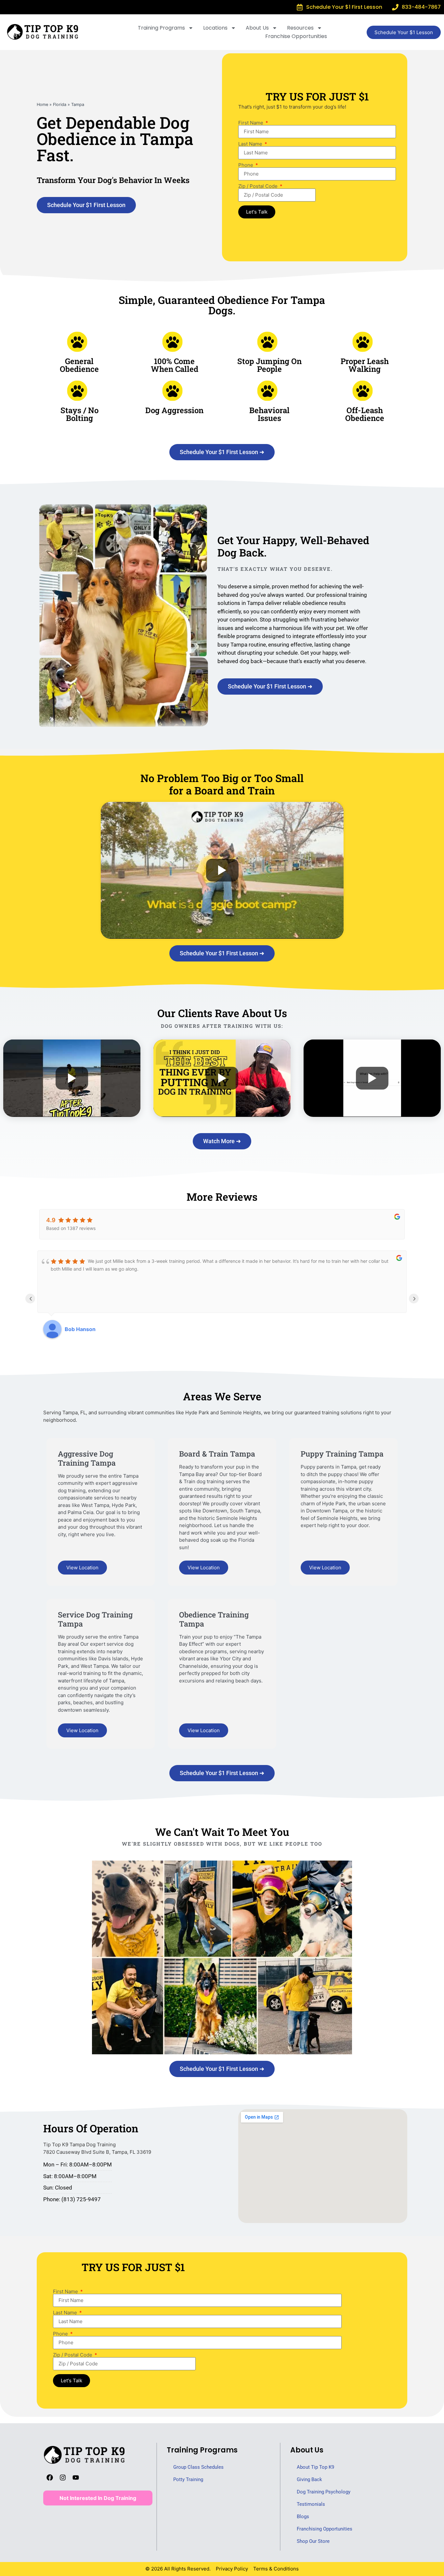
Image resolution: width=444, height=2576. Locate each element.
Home (42, 105)
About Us (257, 28)
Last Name (251, 144)
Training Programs (161, 28)
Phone (246, 165)
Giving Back (309, 2479)
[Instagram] (63, 2478)
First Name (251, 123)
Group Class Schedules (198, 2467)
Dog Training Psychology (324, 2492)
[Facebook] (50, 2478)
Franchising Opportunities (325, 2529)
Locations (215, 28)
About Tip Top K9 (315, 2467)
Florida (60, 105)
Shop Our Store (313, 2541)
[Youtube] (76, 2478)
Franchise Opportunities (296, 36)
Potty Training (188, 2479)
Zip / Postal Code (259, 186)
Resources (300, 28)
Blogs (303, 2517)
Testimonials (311, 2504)
